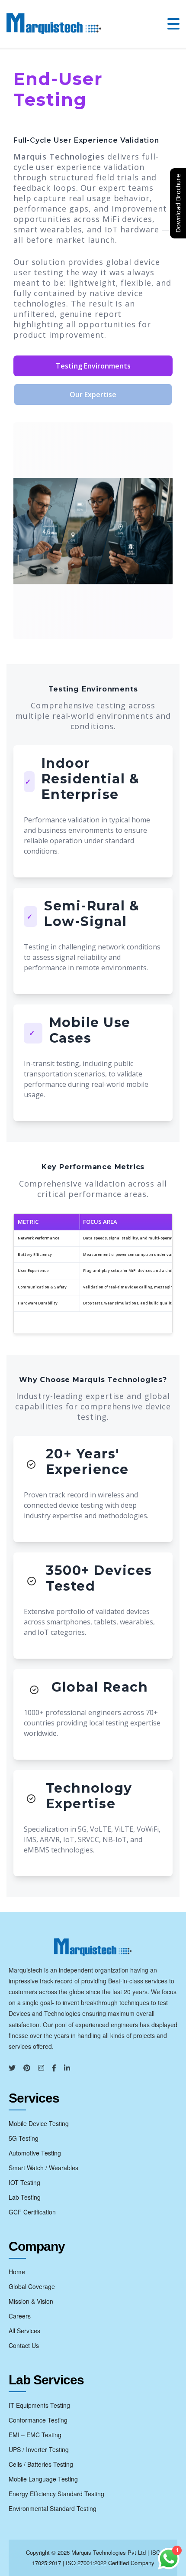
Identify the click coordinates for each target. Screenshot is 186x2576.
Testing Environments (93, 366)
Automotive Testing (35, 2153)
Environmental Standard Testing (53, 2508)
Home (17, 2272)
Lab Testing (25, 2197)
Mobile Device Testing (39, 2123)
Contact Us (24, 2345)
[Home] (54, 24)
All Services (24, 2331)
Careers (20, 2316)
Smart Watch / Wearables (43, 2168)
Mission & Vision (31, 2301)
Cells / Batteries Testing (41, 2464)
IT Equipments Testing (39, 2405)
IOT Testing (24, 2182)
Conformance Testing (38, 2420)
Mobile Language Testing (43, 2479)
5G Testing (24, 2138)
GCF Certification (32, 2212)
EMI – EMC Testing (35, 2435)
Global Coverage (32, 2286)
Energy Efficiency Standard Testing (56, 2494)
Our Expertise (93, 395)
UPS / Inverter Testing (39, 2449)
